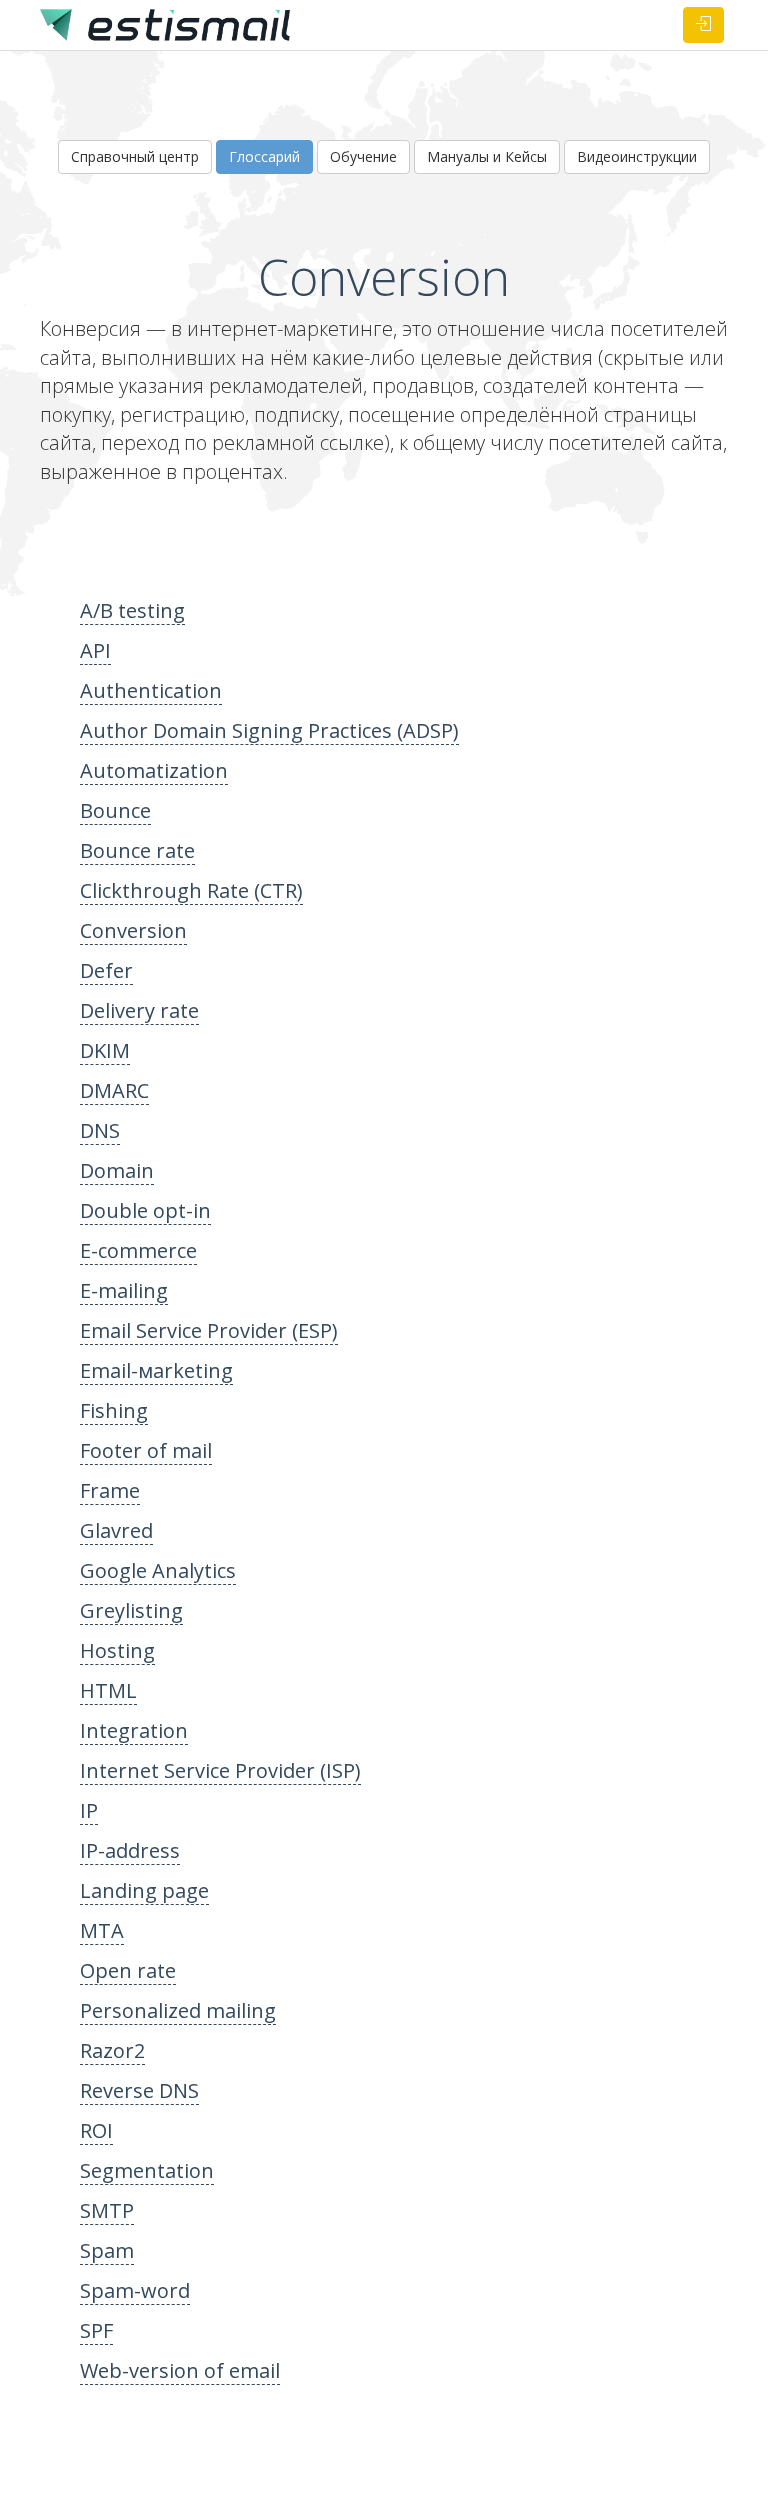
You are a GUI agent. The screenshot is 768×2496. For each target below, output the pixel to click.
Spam (107, 2250)
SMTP (107, 2210)
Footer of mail (146, 1450)
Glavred (116, 1530)
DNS (100, 1130)
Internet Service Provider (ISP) (220, 1770)
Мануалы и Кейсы (487, 156)
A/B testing (132, 610)
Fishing (114, 1410)
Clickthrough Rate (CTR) (191, 890)
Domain (117, 1170)
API (95, 650)
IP (89, 1810)
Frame (110, 1490)
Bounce (115, 810)
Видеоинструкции (637, 156)
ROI (96, 2130)
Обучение (363, 156)
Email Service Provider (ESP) (209, 1330)
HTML (108, 1690)
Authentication (151, 690)
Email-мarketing (156, 1370)
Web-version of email (180, 2370)
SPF (96, 2330)
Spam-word (135, 2290)
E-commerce (138, 1250)
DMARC (114, 1090)
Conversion (133, 930)
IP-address (130, 1850)
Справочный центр (135, 156)
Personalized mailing (178, 2010)
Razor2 (112, 2050)
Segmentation (147, 2170)
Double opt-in (145, 1210)
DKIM (105, 1050)
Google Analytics (158, 1570)
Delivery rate (139, 1010)
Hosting (117, 1650)
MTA (102, 1930)
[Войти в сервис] (703, 25)
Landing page (144, 1890)
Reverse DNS (139, 2090)
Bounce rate (137, 850)
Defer (106, 970)
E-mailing (124, 1290)
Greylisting (131, 1610)
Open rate (128, 1970)
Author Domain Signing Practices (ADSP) (269, 730)
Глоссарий (264, 156)
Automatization (154, 770)
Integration (134, 1730)
